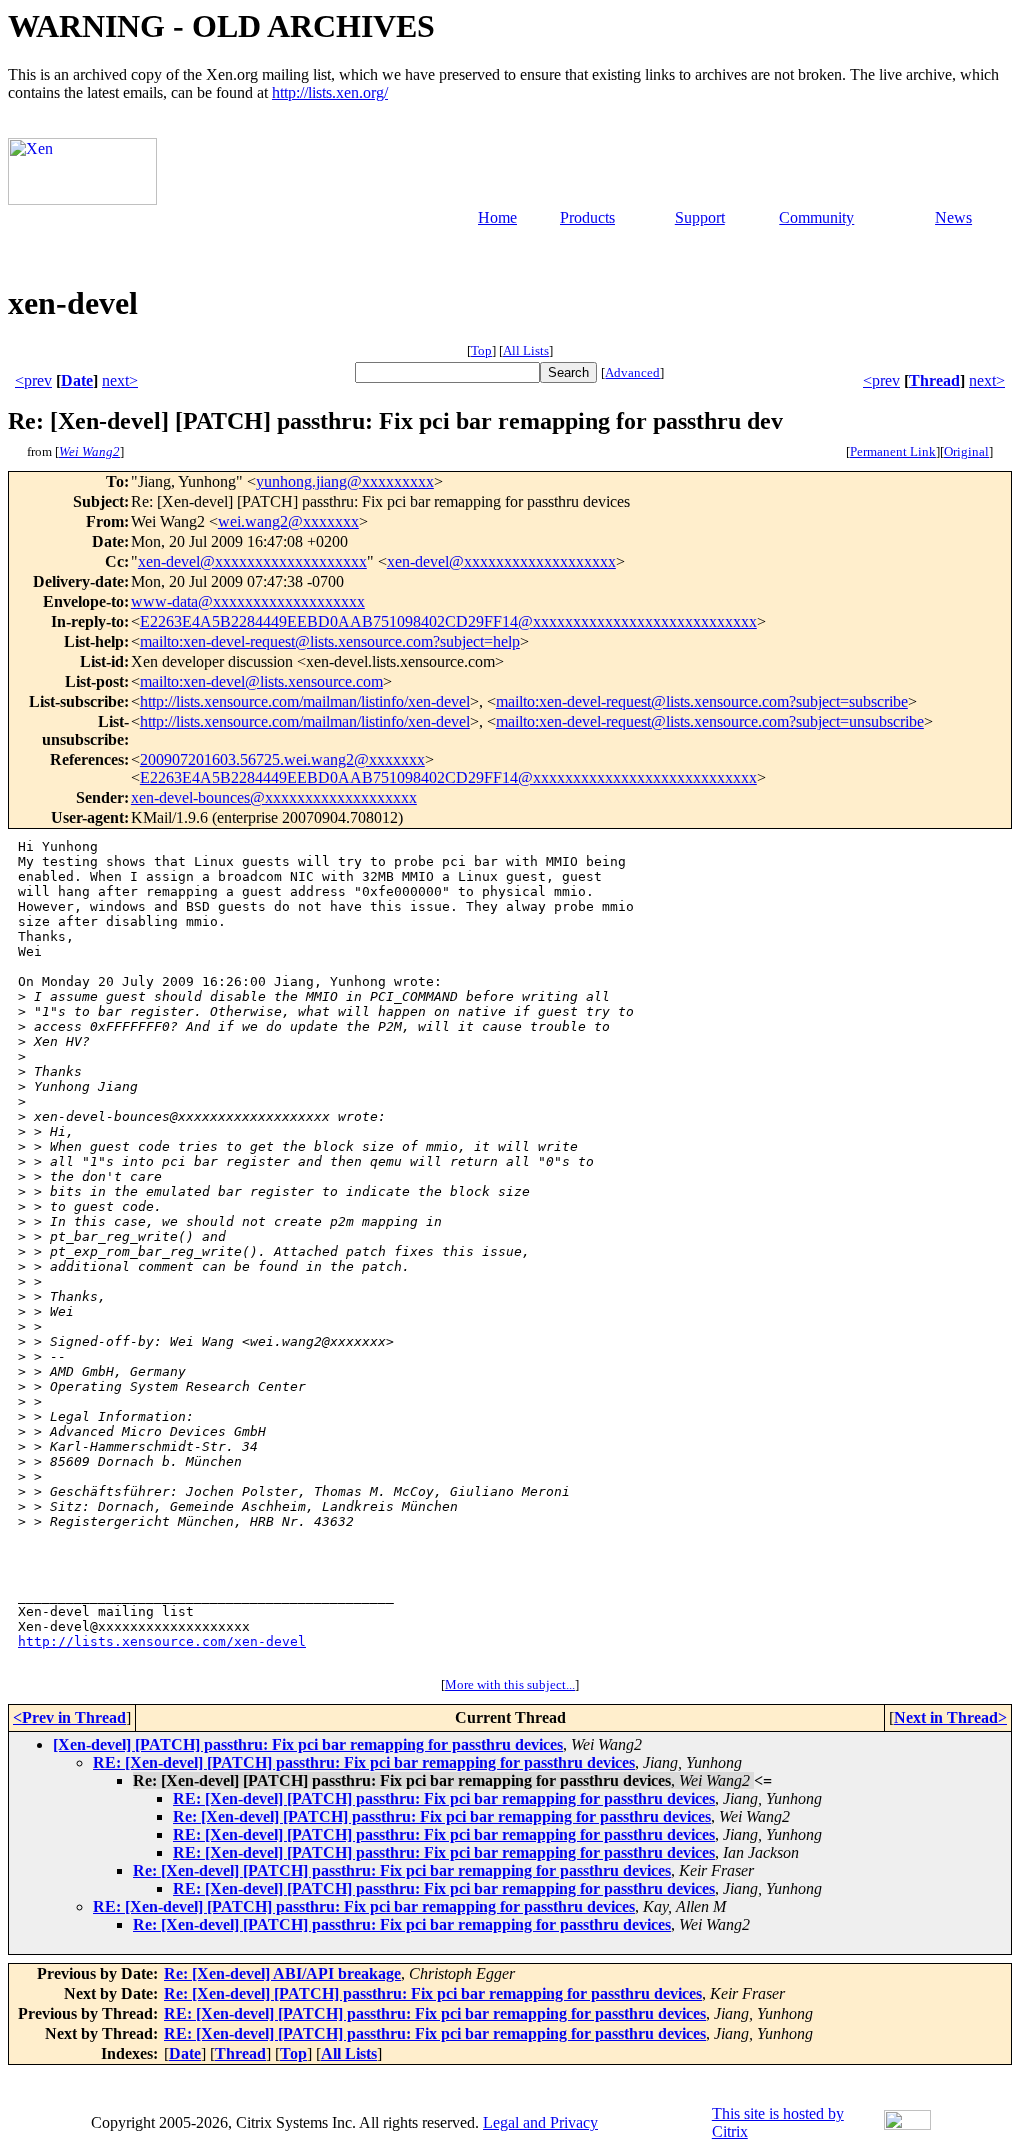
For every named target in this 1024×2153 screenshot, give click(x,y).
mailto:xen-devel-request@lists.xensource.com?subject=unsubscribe (710, 721)
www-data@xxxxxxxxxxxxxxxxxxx (248, 601)
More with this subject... (510, 1684)
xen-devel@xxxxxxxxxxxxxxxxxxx (252, 561)
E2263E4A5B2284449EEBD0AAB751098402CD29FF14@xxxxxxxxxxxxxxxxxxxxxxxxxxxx (448, 621)
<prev (33, 380)
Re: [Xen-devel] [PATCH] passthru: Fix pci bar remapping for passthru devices (442, 1816)
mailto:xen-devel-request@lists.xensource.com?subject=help (330, 641)
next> (120, 380)
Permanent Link (893, 451)
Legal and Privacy (540, 2122)
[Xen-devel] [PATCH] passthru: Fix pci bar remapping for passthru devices (308, 1744)
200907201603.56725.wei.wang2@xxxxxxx (282, 759)
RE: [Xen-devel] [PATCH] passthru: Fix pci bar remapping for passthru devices (364, 1762)
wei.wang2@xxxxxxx (288, 521)
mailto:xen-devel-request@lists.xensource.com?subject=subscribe (702, 701)
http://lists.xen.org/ (330, 92)
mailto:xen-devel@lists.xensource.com (261, 681)
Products (587, 217)
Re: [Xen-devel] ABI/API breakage (282, 1973)
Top (481, 350)
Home (497, 217)
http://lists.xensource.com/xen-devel (162, 1641)
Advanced (632, 372)
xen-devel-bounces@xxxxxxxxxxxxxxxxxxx (274, 797)
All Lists (526, 350)
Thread (934, 380)
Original (966, 451)
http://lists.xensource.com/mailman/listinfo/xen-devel (305, 701)
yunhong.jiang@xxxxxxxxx (345, 481)
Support (700, 217)
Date (77, 380)
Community (816, 217)
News (953, 217)
